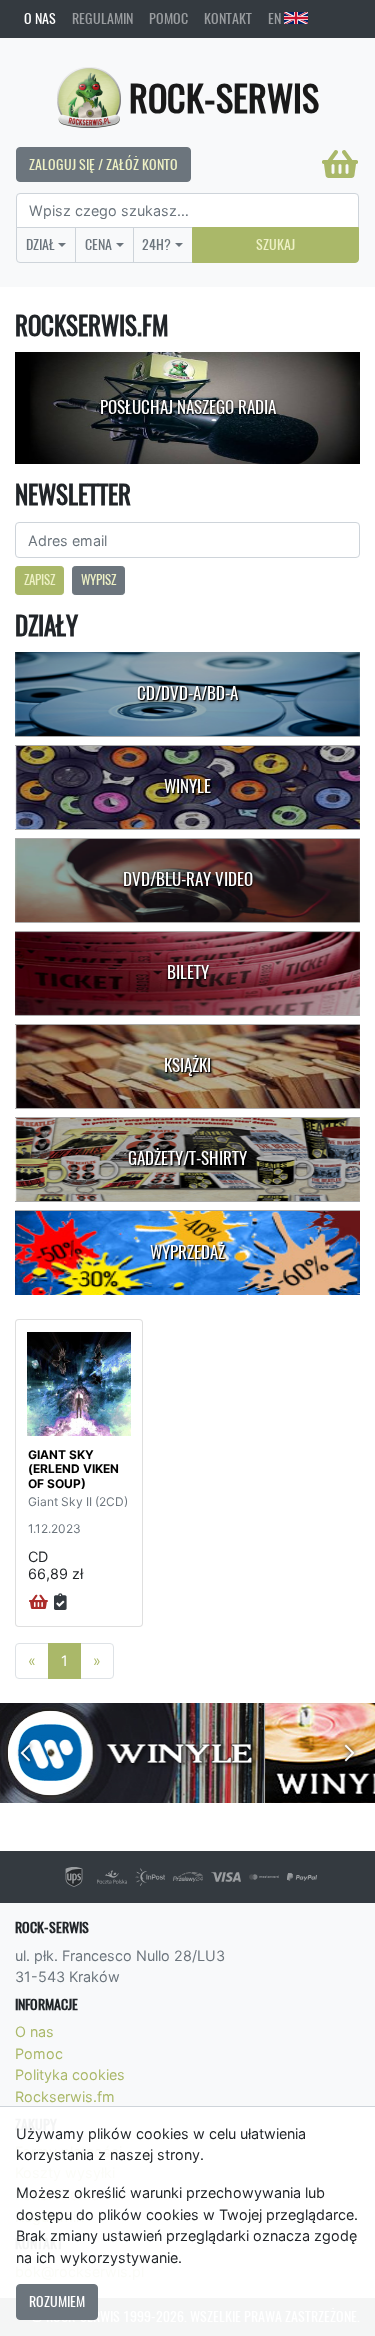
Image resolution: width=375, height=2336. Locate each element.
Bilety (188, 972)
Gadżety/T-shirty (187, 1158)
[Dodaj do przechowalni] (60, 1603)
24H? (156, 244)
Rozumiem (57, 2301)
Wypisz (98, 579)
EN (276, 18)
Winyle (187, 786)
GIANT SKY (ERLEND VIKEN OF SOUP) (73, 1469)
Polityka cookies (70, 2074)
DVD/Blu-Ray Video (188, 879)
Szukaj (275, 244)
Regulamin (102, 18)
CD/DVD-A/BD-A (187, 693)
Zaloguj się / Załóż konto (103, 164)
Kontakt (228, 18)
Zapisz (39, 579)
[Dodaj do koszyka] (38, 1603)
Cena (98, 244)
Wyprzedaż (187, 1252)
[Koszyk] (340, 164)
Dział (40, 244)
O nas (40, 18)
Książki (187, 1065)
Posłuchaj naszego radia (188, 407)
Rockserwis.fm (65, 2096)
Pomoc (168, 18)
